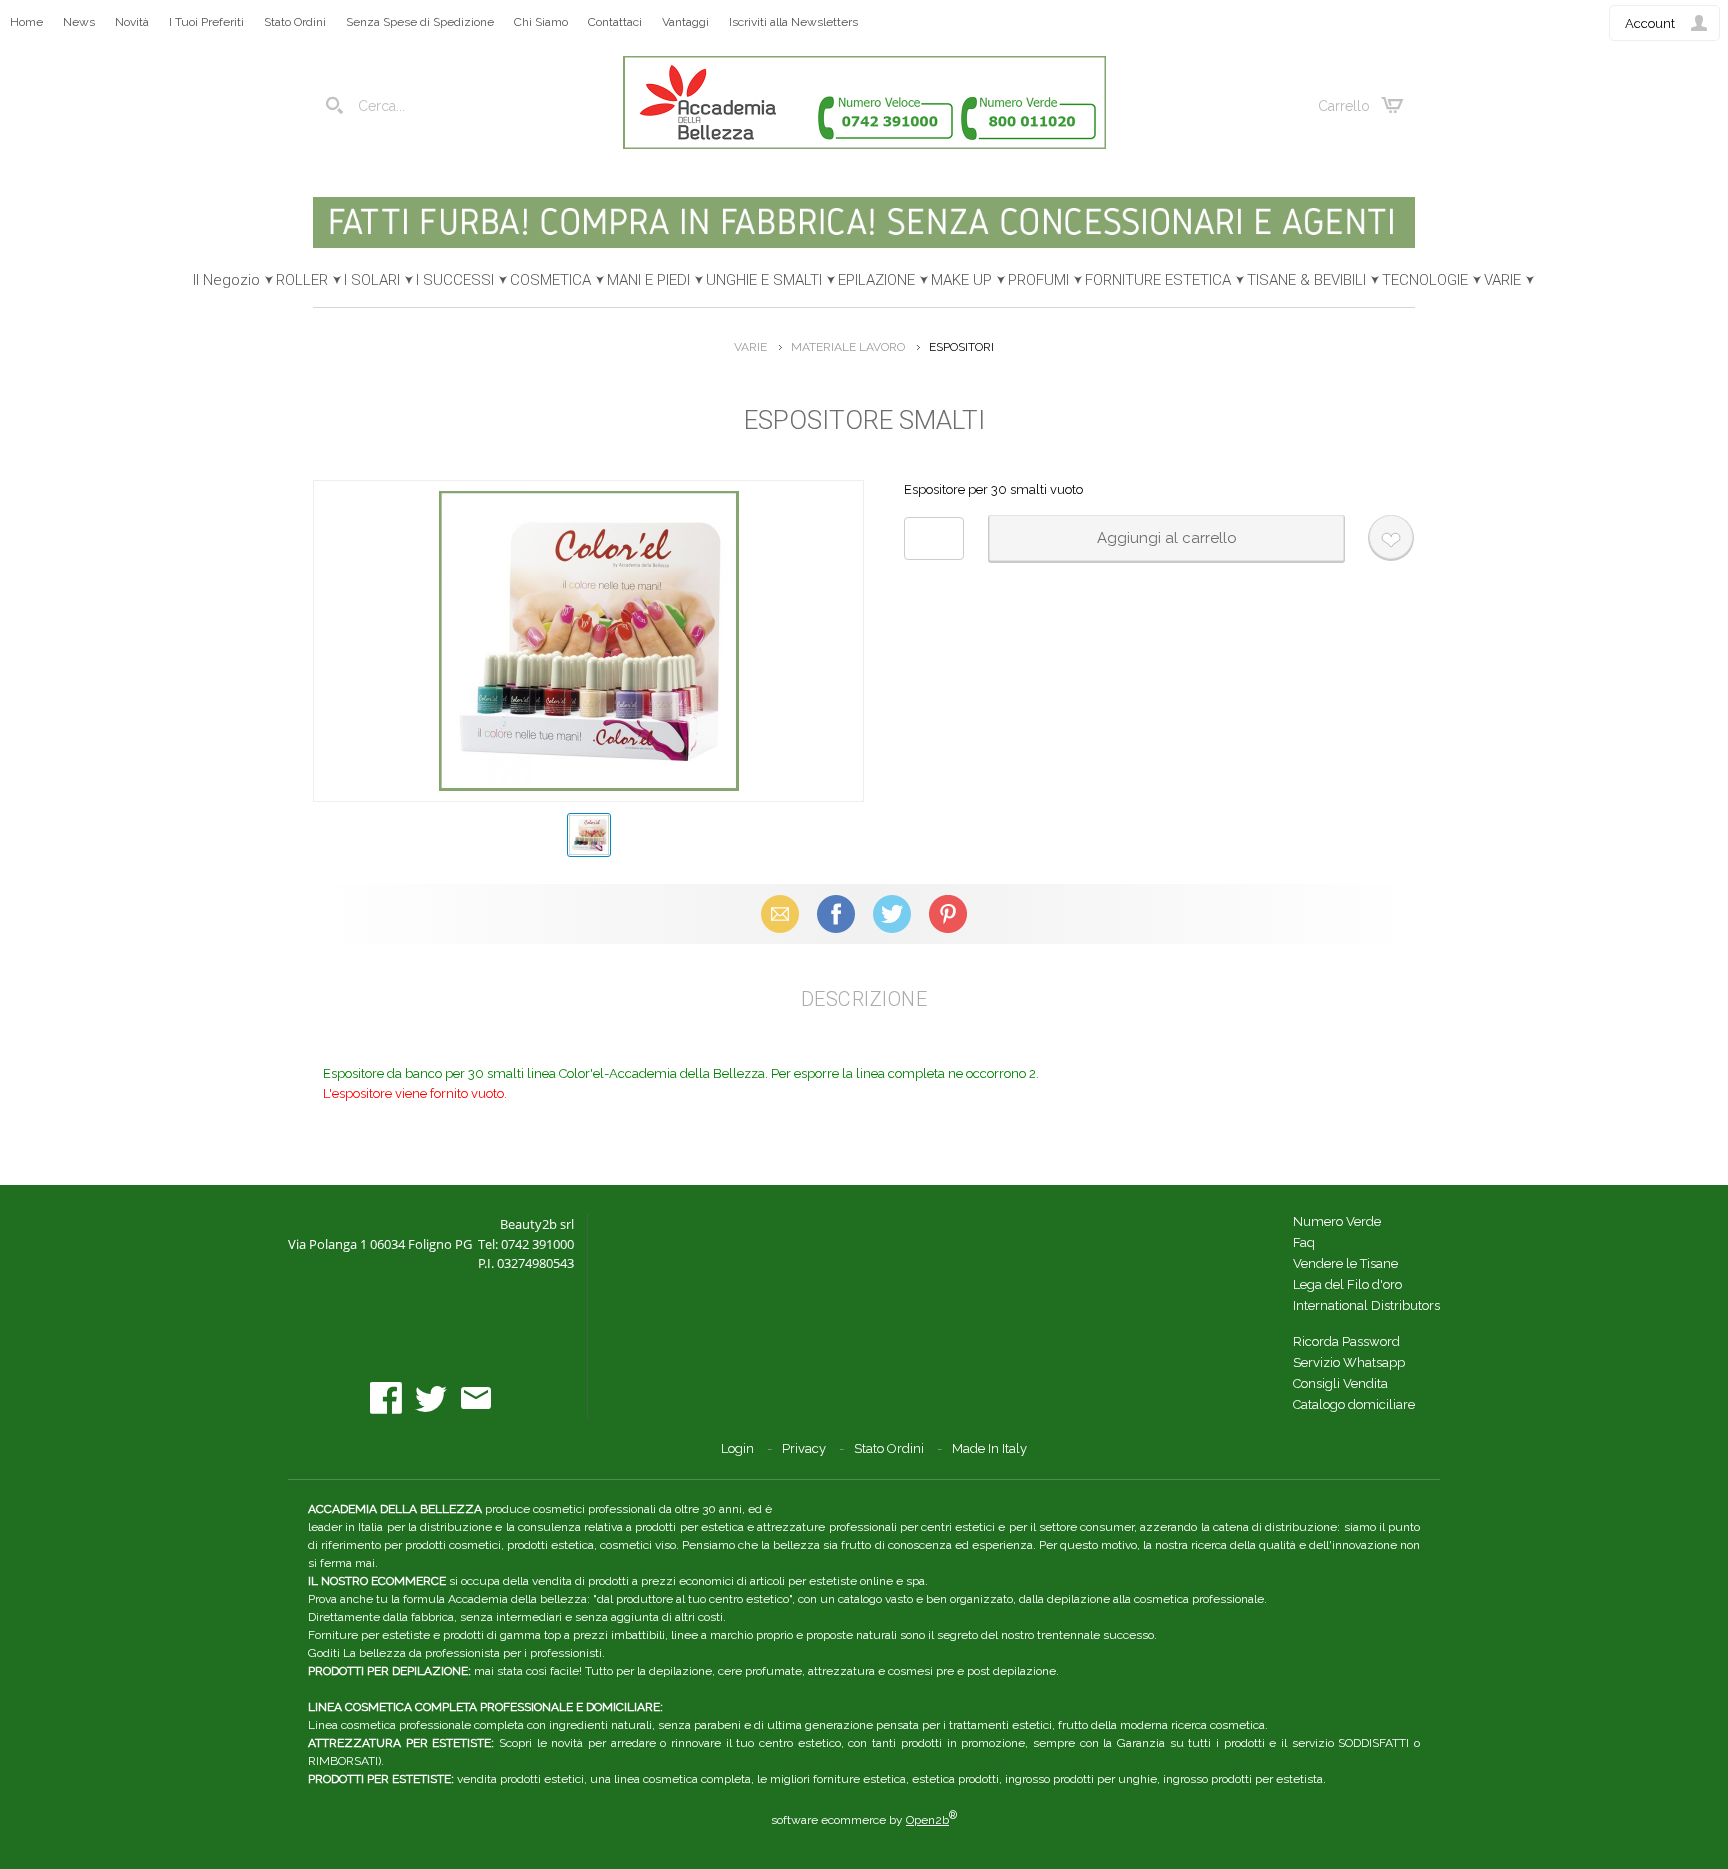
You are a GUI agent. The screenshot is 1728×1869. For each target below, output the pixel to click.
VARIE (1502, 280)
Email (780, 913)
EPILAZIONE (876, 280)
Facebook (836, 913)
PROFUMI (1038, 280)
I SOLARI (372, 280)
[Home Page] (864, 144)
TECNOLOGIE (1425, 280)
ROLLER (302, 280)
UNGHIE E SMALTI (764, 280)
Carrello (1344, 106)
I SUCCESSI (455, 280)
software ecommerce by (864, 1820)
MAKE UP (961, 280)
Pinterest (948, 913)
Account (1650, 23)
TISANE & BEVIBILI (1306, 280)
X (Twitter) (892, 913)
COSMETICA (550, 280)
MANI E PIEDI (648, 280)
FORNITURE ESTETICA (1158, 280)
